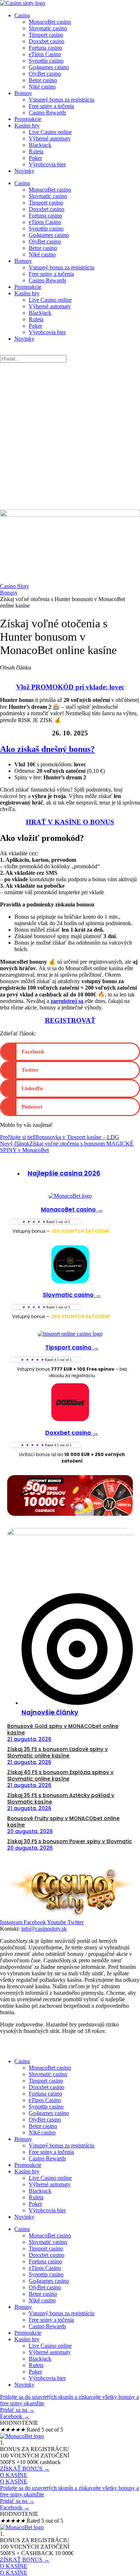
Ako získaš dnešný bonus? (47, 749)
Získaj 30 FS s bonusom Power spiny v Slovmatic (70, 1841)
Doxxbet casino (46, 41)
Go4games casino (49, 67)
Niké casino (42, 87)
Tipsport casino (46, 35)
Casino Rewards (47, 113)
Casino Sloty (15, 586)
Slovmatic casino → (72, 1295)
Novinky (24, 171)
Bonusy (23, 93)
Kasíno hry (27, 126)
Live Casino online (50, 132)
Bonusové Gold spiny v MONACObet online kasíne (63, 1729)
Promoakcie (28, 119)
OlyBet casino (45, 74)
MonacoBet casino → (72, 1209)
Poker (35, 158)
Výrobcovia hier (47, 164)
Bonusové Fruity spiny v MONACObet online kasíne (63, 1822)
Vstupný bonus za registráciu (62, 100)
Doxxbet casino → (72, 1433)
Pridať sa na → (17, 2410)
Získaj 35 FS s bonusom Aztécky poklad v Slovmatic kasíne (61, 1798)
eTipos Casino (45, 54)
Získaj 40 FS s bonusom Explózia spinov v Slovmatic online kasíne (60, 1775)
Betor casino (43, 80)
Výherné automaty (50, 138)
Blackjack (40, 145)
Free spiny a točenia (51, 106)
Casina (22, 15)
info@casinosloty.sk (44, 1929)
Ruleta (36, 151)
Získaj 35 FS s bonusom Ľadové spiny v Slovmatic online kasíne (57, 1752)
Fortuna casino (45, 48)
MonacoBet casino (50, 22)
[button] (70, 1052)
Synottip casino (46, 61)
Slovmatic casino (48, 28)
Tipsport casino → (72, 1347)
